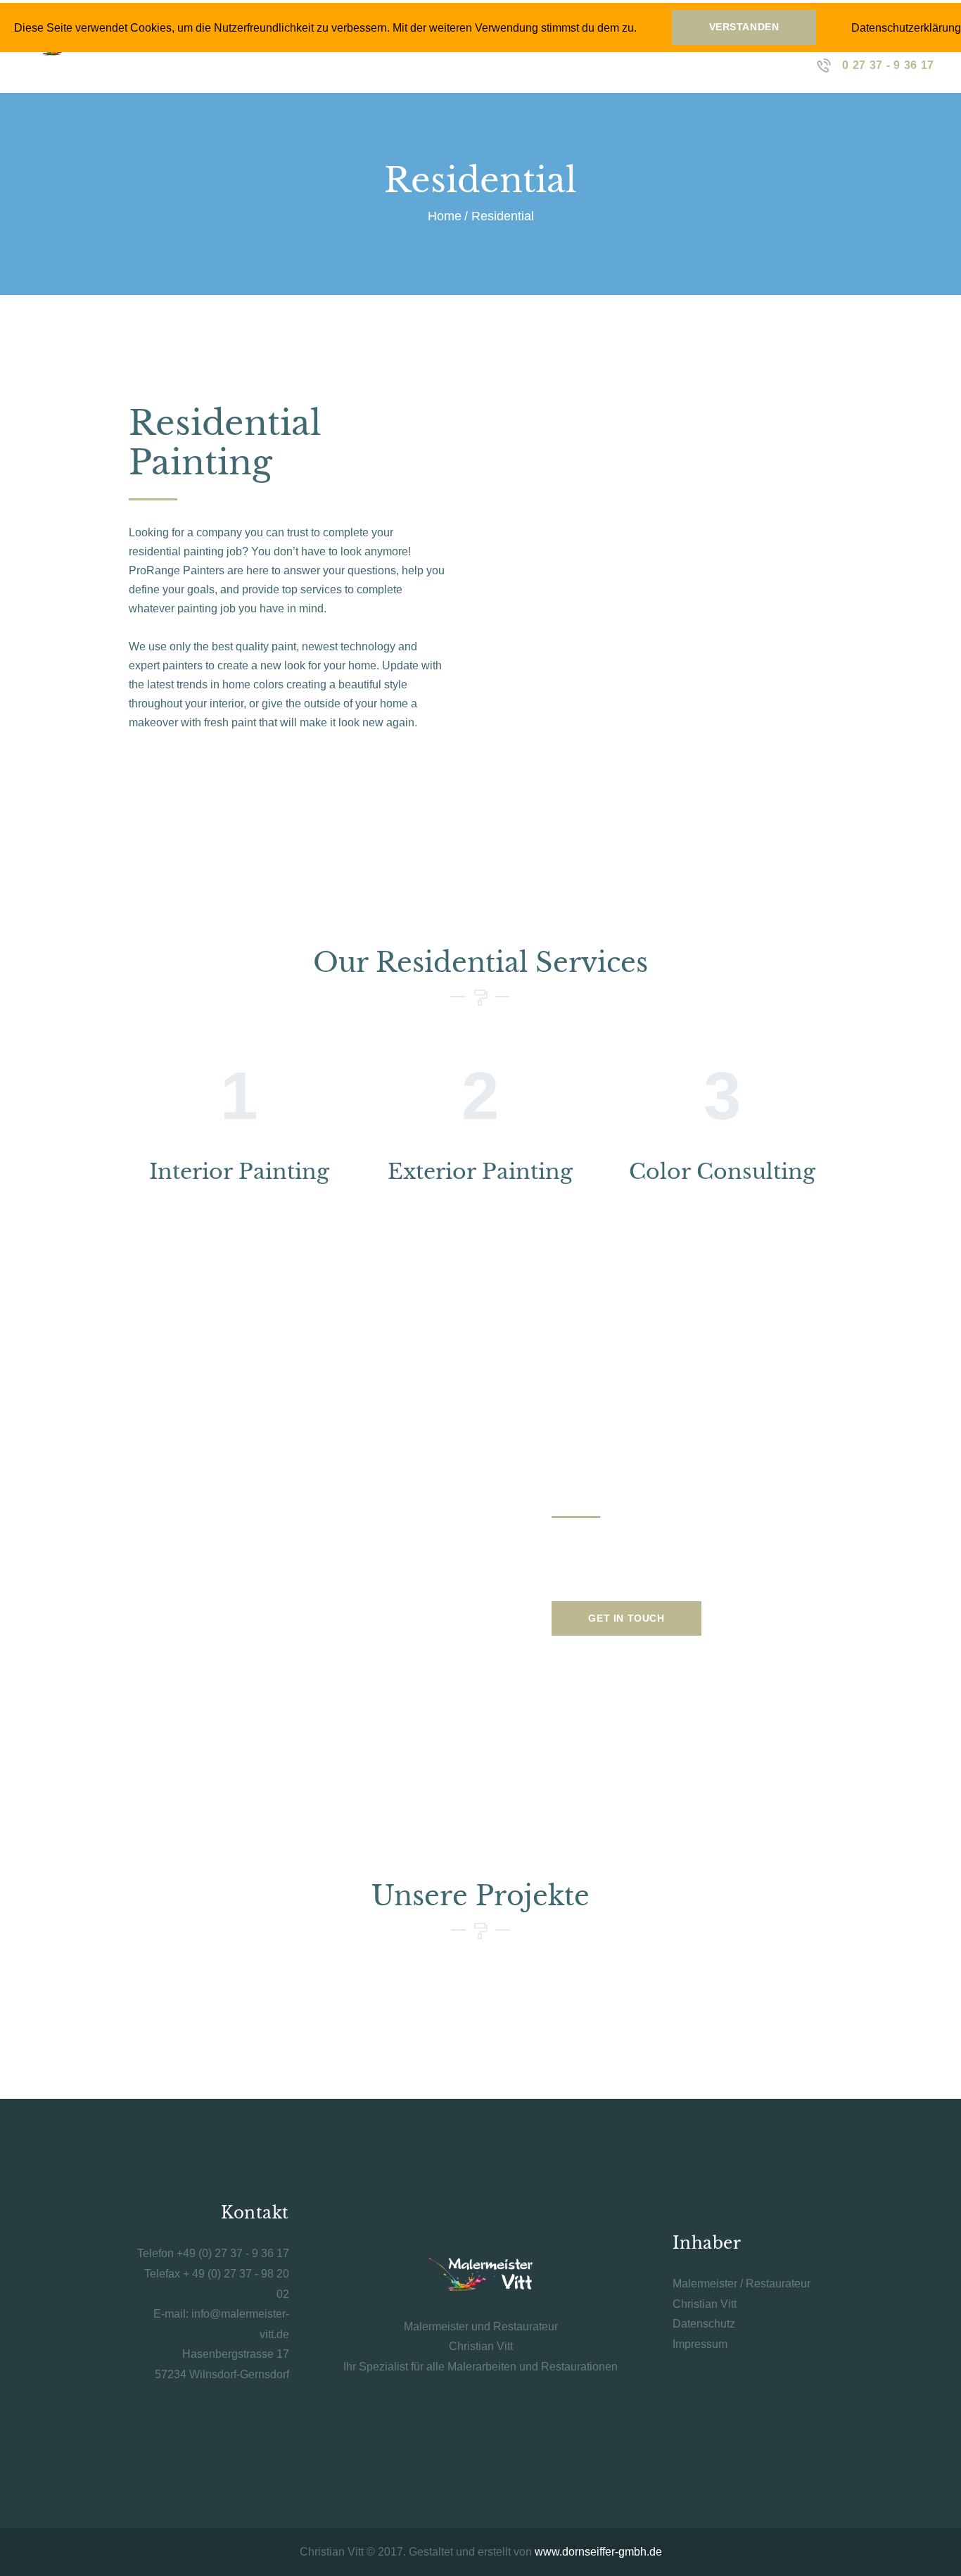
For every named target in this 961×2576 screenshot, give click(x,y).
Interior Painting (239, 1172)
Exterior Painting (480, 1172)
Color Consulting (722, 1172)
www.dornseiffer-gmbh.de (598, 2552)
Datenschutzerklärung (906, 28)
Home (445, 216)
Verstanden (744, 27)
